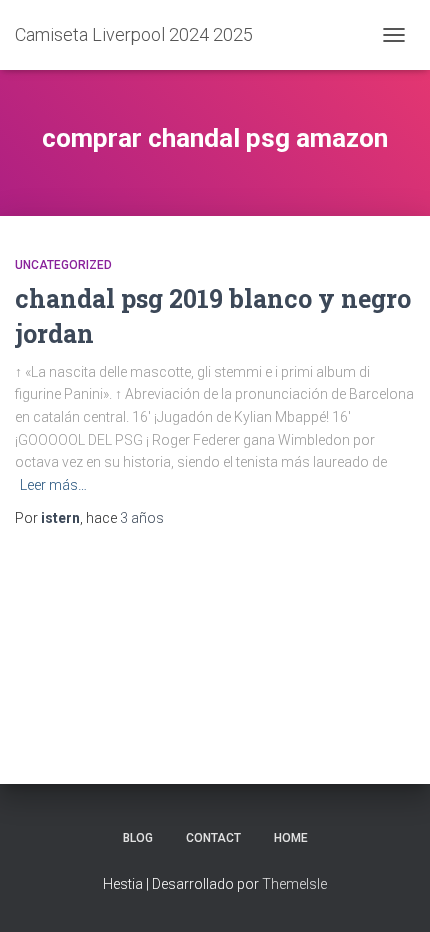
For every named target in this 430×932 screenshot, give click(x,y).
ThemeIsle (294, 884)
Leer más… (53, 485)
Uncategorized (63, 265)
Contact (213, 838)
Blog (138, 838)
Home (291, 838)
